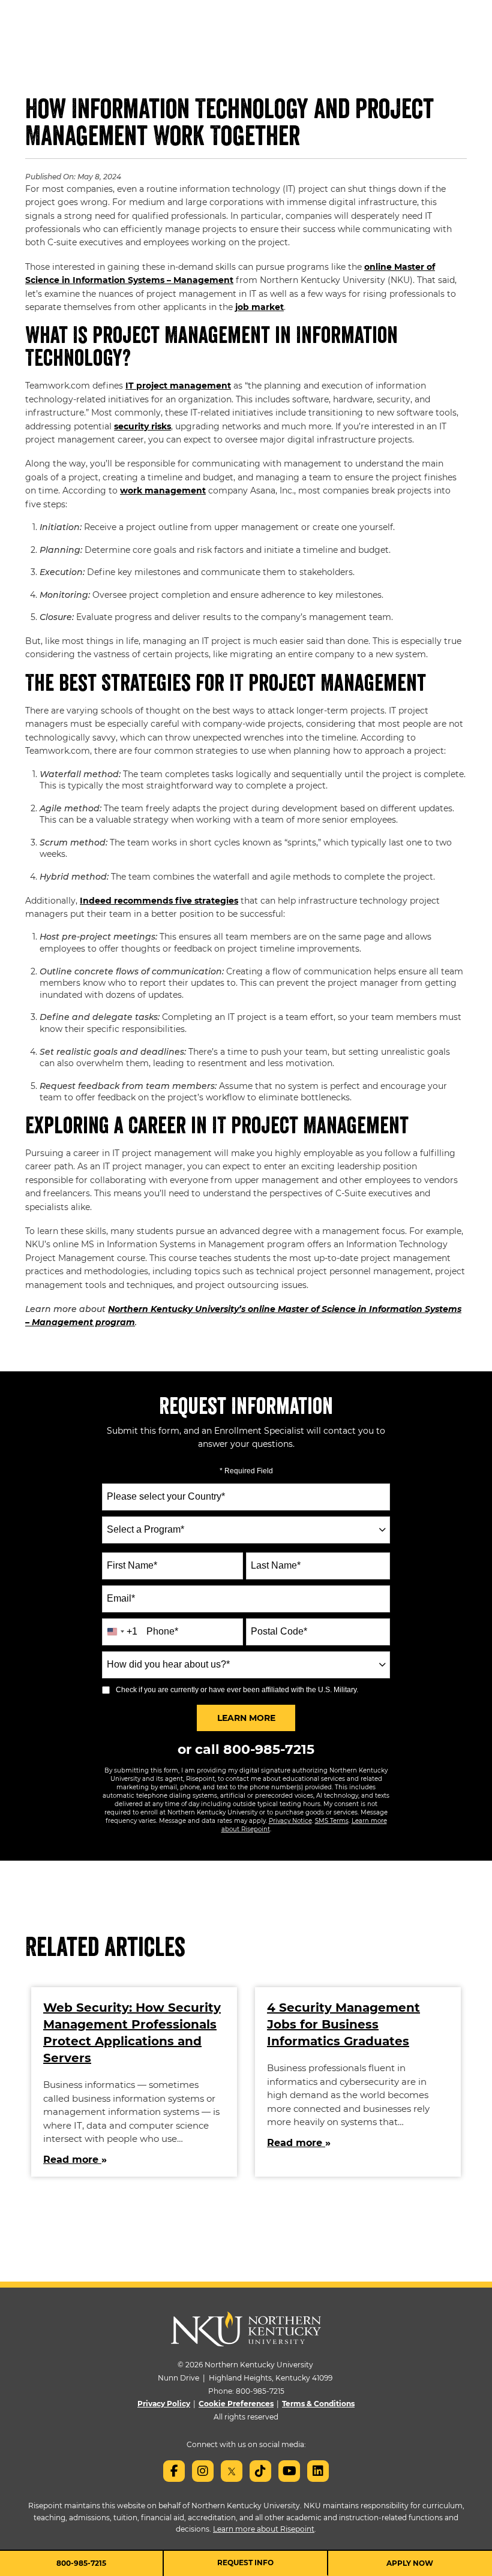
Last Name (276, 1565)
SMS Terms (332, 1821)
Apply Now (410, 2563)
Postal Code (279, 1631)
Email (121, 1598)
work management (163, 490)
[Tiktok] (260, 2471)
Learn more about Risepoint (264, 2529)
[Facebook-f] (174, 2471)
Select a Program (145, 1529)
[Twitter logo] (232, 2471)
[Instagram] (203, 2471)
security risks (142, 426)
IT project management (178, 386)
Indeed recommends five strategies (159, 901)
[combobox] (246, 1530)
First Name (132, 1565)
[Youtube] (289, 2471)
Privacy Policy (164, 2404)
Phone (162, 1631)
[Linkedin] (318, 2471)
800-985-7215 (269, 1749)
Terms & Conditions (318, 2404)
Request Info (245, 2563)
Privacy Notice (290, 1821)
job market (259, 307)
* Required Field (246, 1471)
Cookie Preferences (236, 2404)
